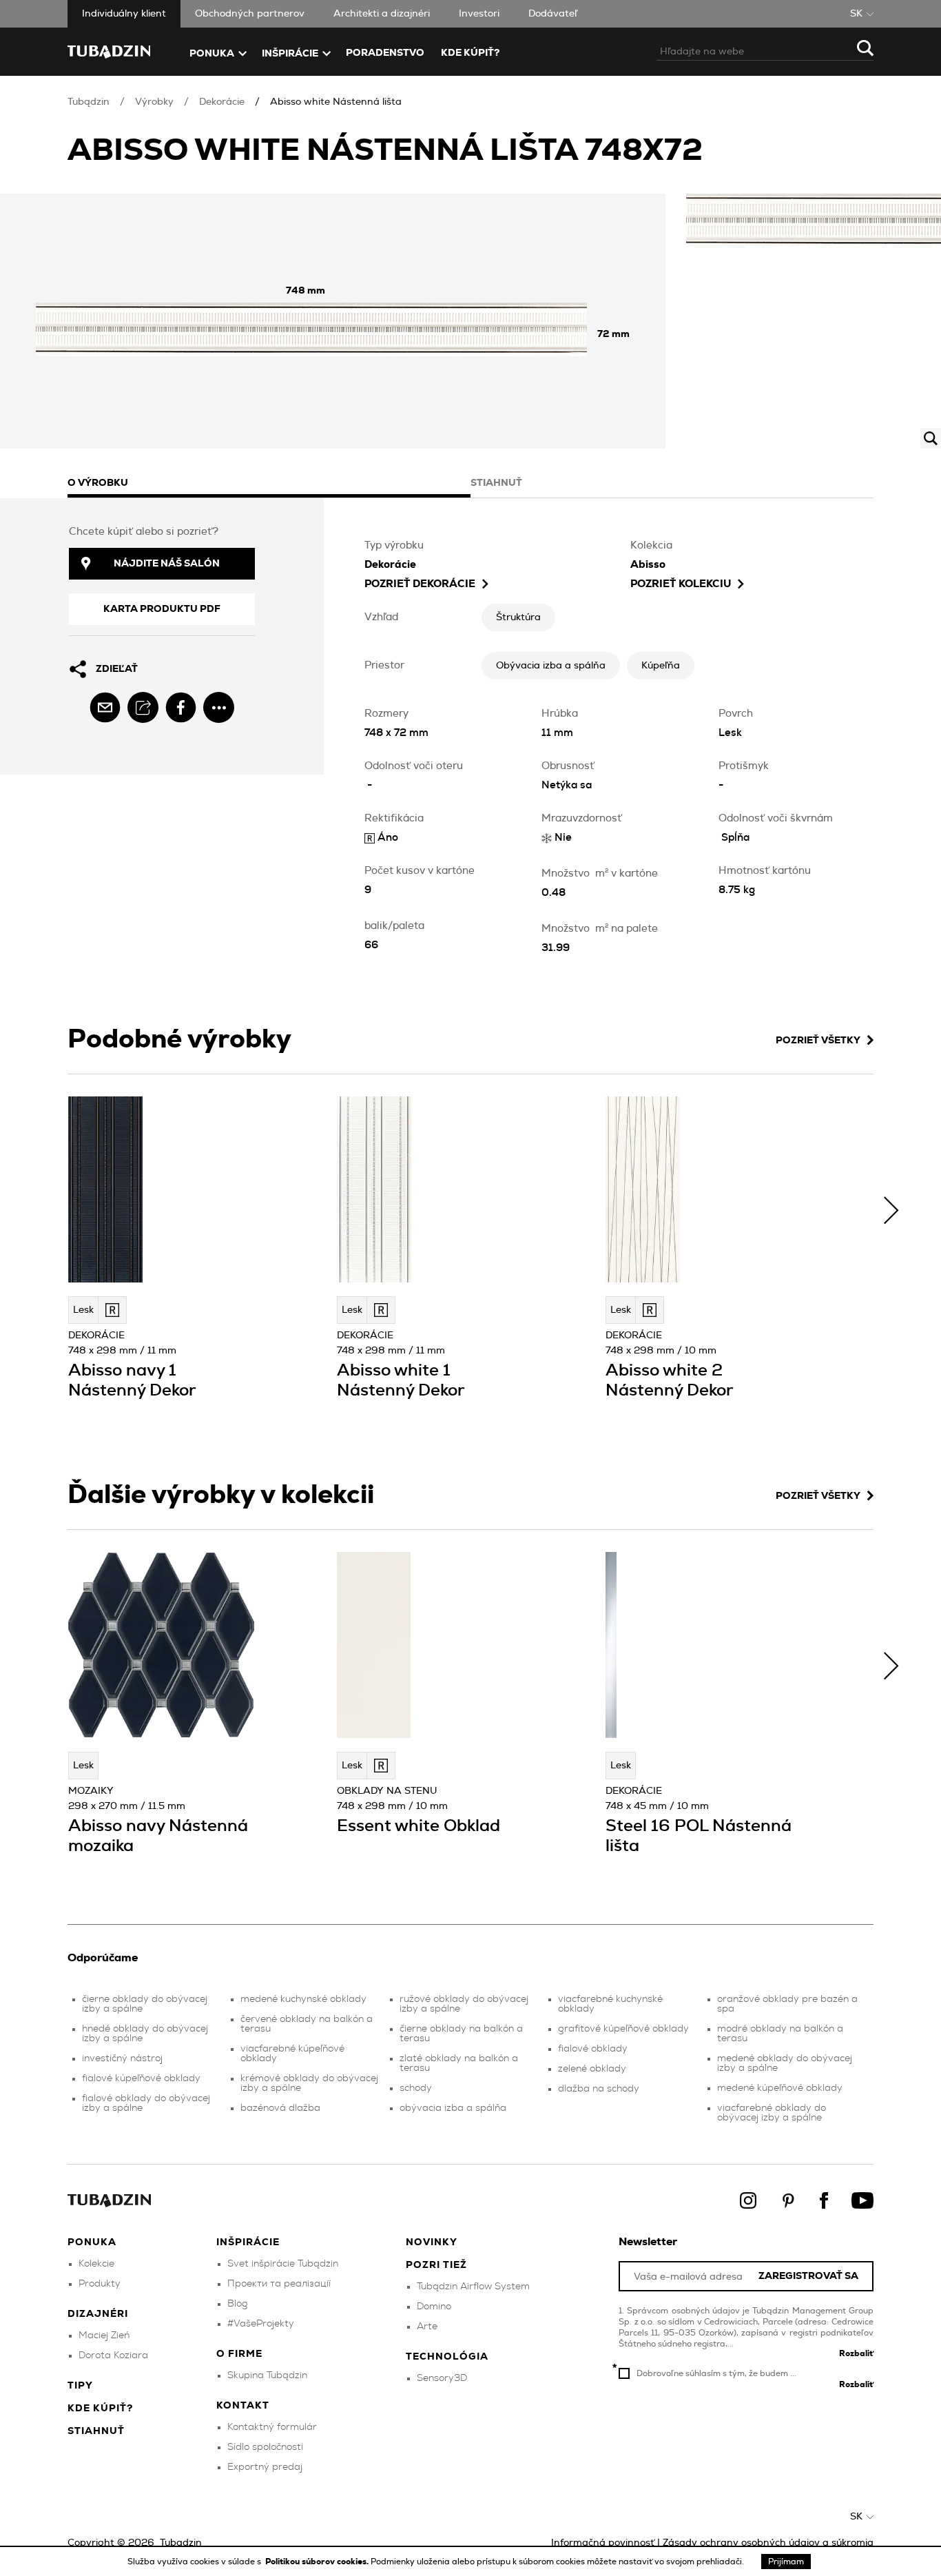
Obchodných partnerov (250, 14)
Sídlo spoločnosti (265, 2447)
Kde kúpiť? (470, 53)
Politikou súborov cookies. (318, 2562)
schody (416, 2088)
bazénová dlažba (280, 2108)
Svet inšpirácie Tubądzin (283, 2264)
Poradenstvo (385, 53)
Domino (434, 2307)
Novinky (432, 2242)
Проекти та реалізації (279, 2284)
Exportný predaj (265, 2467)
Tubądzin (89, 102)
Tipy (80, 2386)
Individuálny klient (124, 14)
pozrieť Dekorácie (420, 584)
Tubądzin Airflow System (473, 2287)
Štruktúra (518, 617)
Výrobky (154, 102)
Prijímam (786, 2562)
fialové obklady (593, 2049)
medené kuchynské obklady (303, 1999)
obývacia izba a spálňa (453, 2108)
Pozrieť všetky (818, 1041)
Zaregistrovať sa (808, 2277)
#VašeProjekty (261, 2324)
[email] (105, 707)
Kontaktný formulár (272, 2427)
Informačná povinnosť (603, 2543)
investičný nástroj (122, 2058)
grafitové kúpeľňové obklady (623, 2029)
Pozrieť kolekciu (681, 584)
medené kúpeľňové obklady (780, 2088)
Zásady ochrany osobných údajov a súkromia (768, 2543)
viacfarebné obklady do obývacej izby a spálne (772, 2113)
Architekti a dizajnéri (382, 14)
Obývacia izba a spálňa (551, 666)
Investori (479, 14)
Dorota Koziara (113, 2355)
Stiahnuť (96, 2431)
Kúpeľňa (661, 666)
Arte (427, 2327)
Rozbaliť (856, 2353)
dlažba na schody (599, 2089)
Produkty (100, 2284)
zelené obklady (592, 2069)
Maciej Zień (104, 2335)
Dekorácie (222, 102)
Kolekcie (96, 2264)
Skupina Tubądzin (267, 2375)
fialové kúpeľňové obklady (141, 2078)
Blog (238, 2304)
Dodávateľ (553, 14)
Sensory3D (442, 2378)
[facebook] (181, 707)
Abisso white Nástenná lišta (336, 102)
